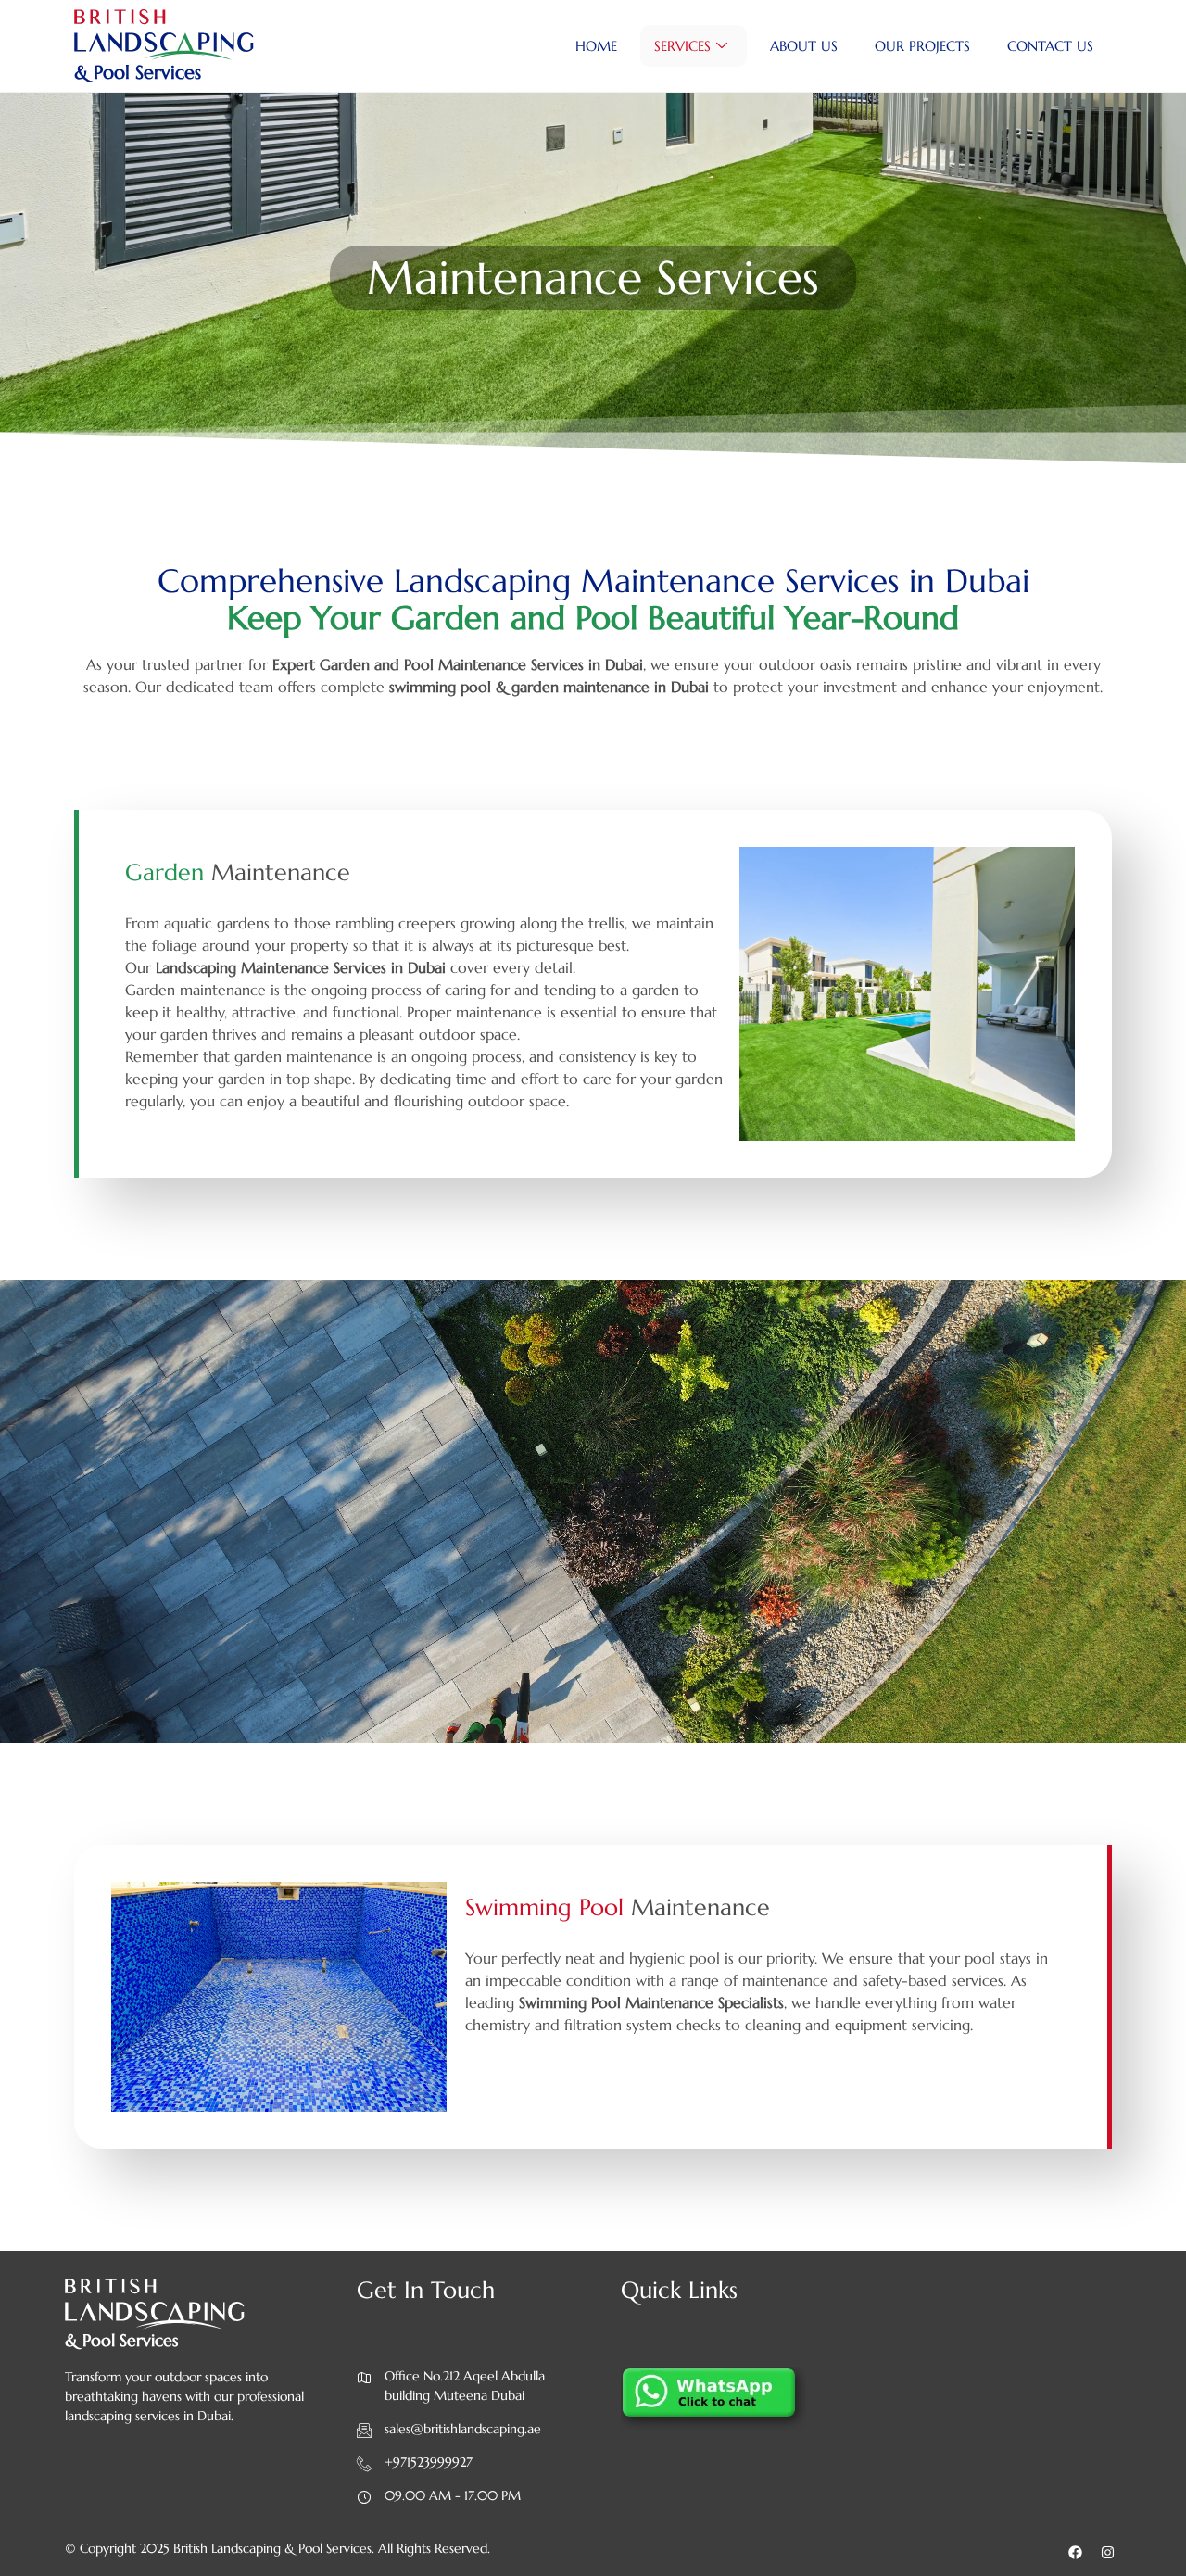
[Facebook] (1075, 2553)
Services (682, 46)
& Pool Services (138, 73)
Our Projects (922, 46)
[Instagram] (1107, 2553)
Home (596, 46)
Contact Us (1050, 46)
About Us (804, 46)
